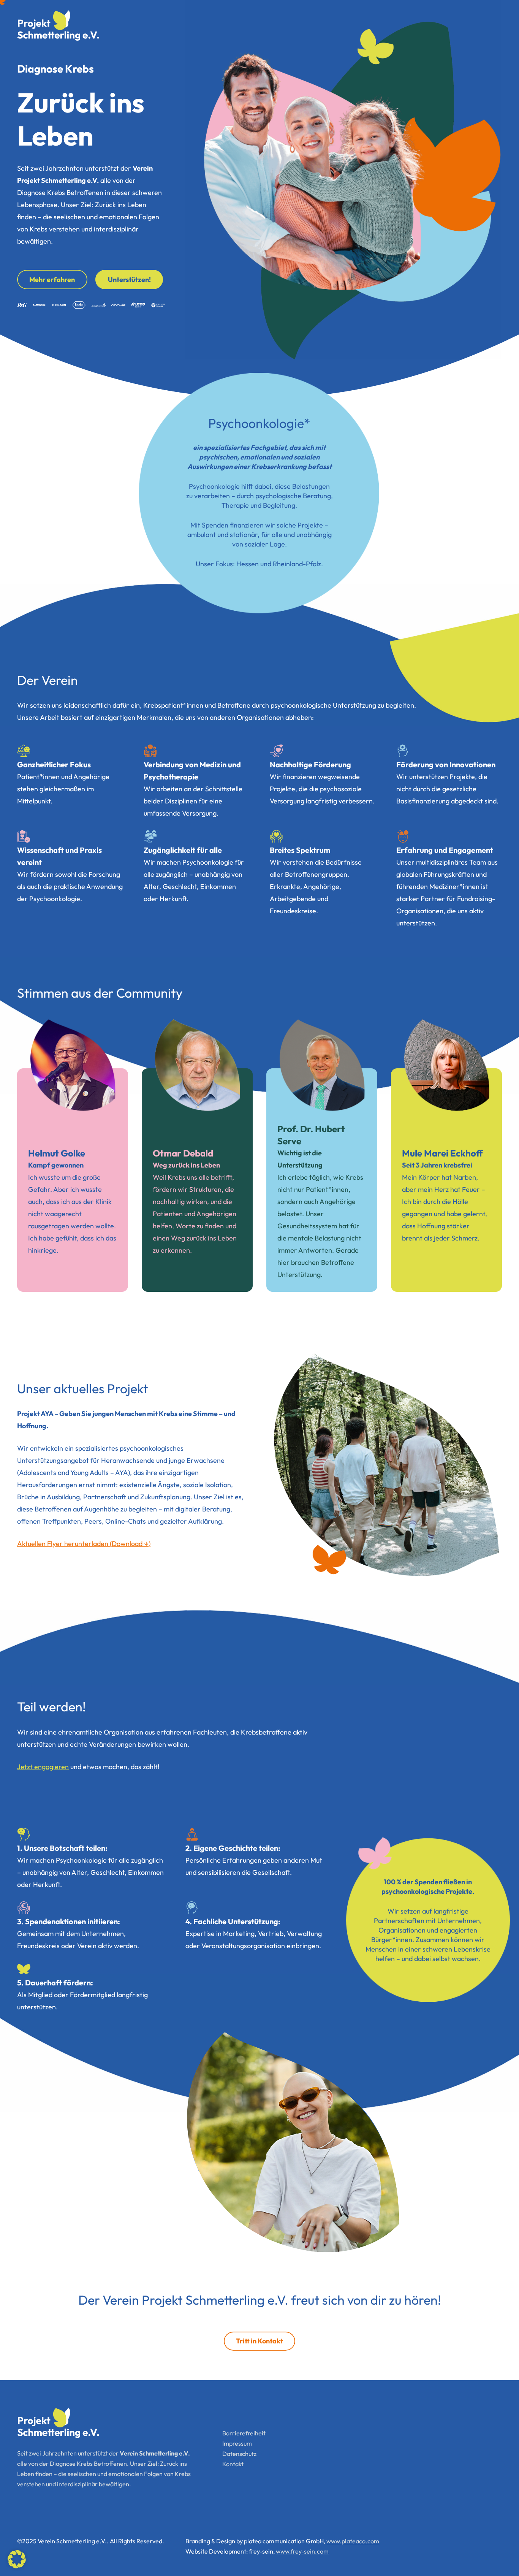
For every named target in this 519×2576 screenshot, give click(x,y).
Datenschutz (239, 2454)
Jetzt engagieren (43, 1767)
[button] (17, 2559)
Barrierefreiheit (244, 2433)
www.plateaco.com (353, 2541)
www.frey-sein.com (302, 2551)
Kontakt (233, 2464)
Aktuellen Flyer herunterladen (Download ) (84, 1544)
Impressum (237, 2443)
